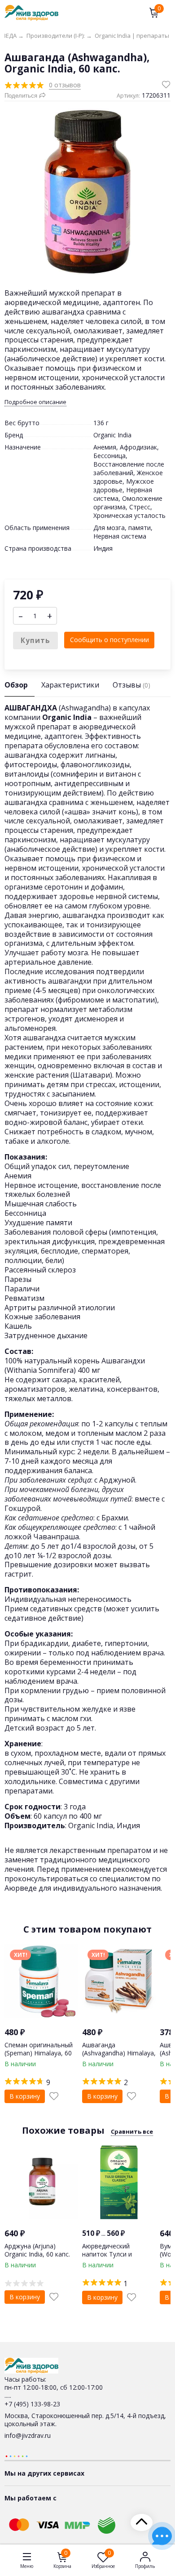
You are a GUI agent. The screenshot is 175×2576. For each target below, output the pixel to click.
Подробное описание (35, 402)
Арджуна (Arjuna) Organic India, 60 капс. (37, 2250)
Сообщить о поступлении (109, 640)
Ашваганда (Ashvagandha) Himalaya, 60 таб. (119, 2053)
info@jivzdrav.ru (28, 2435)
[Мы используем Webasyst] (17, 2456)
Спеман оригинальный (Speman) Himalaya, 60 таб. (39, 2053)
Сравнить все (132, 2131)
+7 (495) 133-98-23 (32, 2404)
